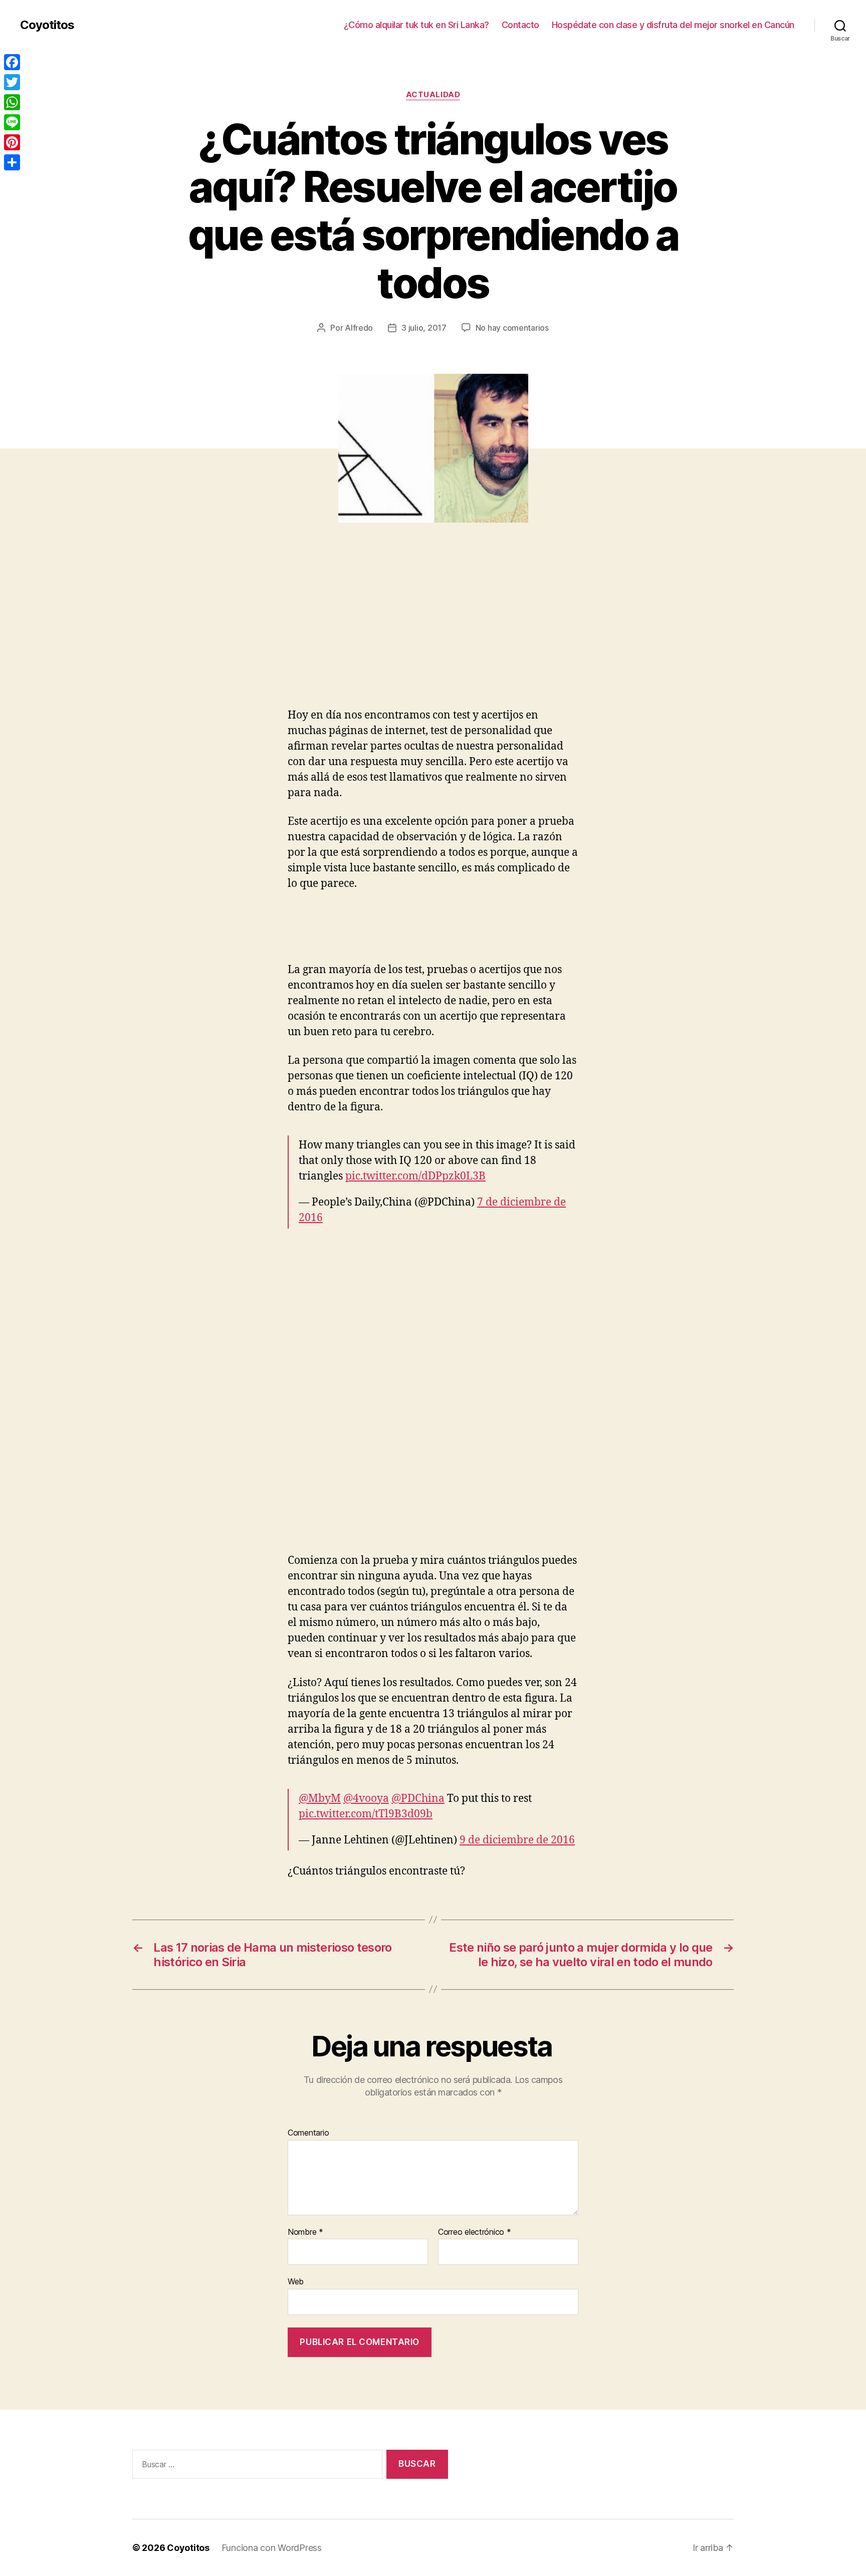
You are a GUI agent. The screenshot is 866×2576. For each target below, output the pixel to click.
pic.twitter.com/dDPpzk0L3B (415, 1176)
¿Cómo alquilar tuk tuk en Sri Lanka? (416, 25)
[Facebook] (12, 62)
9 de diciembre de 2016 (517, 1840)
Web (296, 2281)
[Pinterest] (12, 142)
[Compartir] (12, 162)
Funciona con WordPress (272, 2548)
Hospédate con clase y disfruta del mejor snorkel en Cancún (673, 25)
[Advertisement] (145, 633)
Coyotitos (47, 25)
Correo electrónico (475, 2232)
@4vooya (366, 1799)
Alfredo (359, 328)
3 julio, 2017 (424, 328)
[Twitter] (12, 82)
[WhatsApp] (12, 102)
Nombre (305, 2232)
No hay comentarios (512, 328)
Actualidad (433, 95)
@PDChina (418, 1799)
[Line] (12, 122)
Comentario (308, 2133)
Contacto (520, 25)
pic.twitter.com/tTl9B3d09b (366, 1814)
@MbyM (320, 1799)
